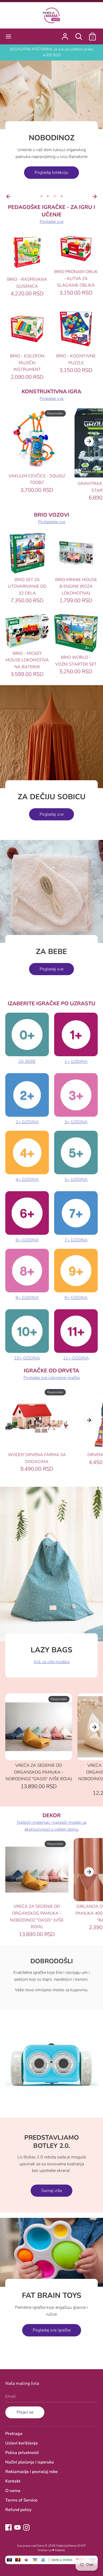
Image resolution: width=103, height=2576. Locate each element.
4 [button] (62, 196)
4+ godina (27, 1180)
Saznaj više (51, 2191)
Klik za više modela (52, 1662)
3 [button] (55, 196)
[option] (51, 126)
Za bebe (27, 1062)
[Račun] (65, 34)
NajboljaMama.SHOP (71, 2546)
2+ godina (27, 1122)
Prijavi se (25, 2412)
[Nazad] (8, 197)
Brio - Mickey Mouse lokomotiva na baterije (27, 660)
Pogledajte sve (52, 522)
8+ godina (27, 1298)
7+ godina (76, 1240)
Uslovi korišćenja (22, 2443)
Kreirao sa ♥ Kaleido (51, 2550)
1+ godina (76, 1062)
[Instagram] (26, 2527)
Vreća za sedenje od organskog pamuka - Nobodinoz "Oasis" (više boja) (39, 1772)
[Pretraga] (79, 34)
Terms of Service (21, 2500)
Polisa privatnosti (22, 2453)
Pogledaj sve (51, 222)
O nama (13, 2491)
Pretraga (14, 2434)
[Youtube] (17, 2527)
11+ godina (76, 1358)
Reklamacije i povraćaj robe (32, 2472)
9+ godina (76, 1298)
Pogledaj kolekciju (51, 172)
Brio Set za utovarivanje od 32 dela (27, 586)
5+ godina (76, 1180)
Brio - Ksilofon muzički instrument (27, 363)
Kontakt (13, 2481)
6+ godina (27, 1240)
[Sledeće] (95, 197)
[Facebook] (8, 2527)
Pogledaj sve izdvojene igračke (52, 1378)
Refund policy (18, 2510)
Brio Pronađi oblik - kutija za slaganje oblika (76, 279)
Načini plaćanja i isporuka (30, 2462)
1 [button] (41, 196)
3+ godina (76, 1122)
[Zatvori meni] (8, 36)
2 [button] (48, 196)
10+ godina (27, 1358)
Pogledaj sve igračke (52, 2330)
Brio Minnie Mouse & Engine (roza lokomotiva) (76, 586)
